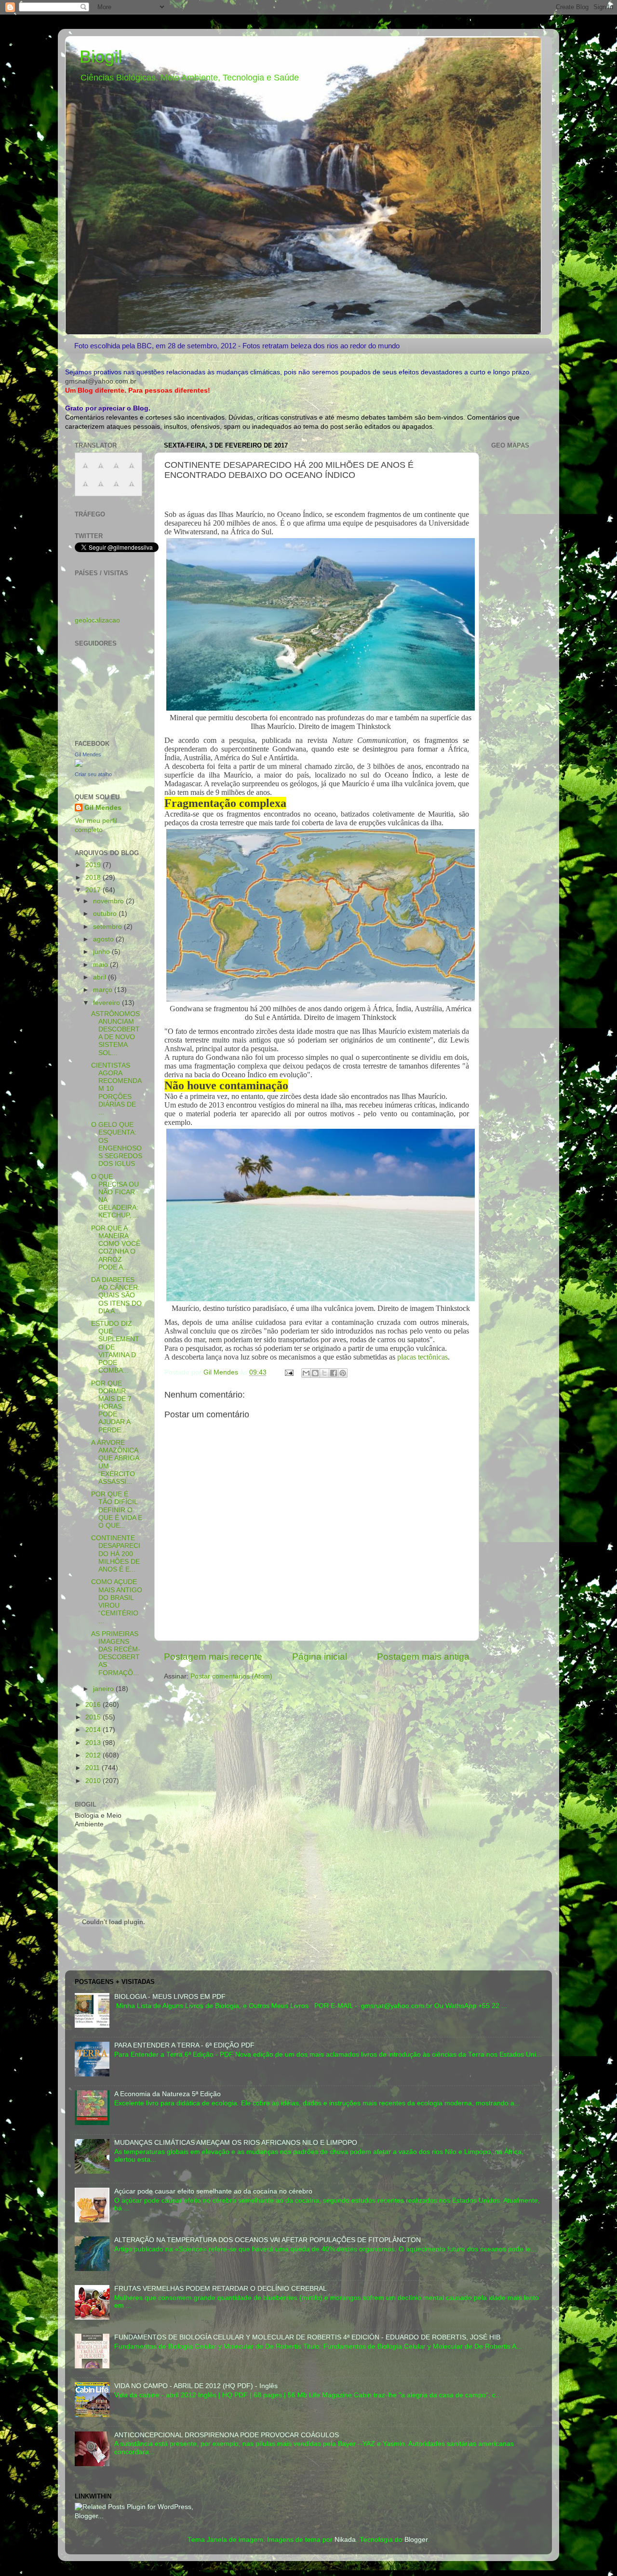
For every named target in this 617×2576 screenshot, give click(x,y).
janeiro (104, 1689)
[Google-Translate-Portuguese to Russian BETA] (116, 489)
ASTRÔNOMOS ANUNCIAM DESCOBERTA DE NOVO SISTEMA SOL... (115, 1033)
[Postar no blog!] (315, 1373)
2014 (94, 1730)
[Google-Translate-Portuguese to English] (101, 489)
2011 (94, 1768)
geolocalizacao (97, 620)
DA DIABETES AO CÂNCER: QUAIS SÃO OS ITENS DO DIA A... (116, 1295)
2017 (94, 890)
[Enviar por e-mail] (306, 1373)
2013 (94, 1743)
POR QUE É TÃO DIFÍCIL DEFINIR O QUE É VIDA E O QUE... (117, 1510)
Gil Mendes (88, 754)
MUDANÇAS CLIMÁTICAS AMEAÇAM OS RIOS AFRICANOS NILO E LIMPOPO (236, 2143)
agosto (104, 939)
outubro (106, 914)
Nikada (345, 2540)
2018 (94, 878)
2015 (94, 1717)
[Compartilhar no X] (324, 1373)
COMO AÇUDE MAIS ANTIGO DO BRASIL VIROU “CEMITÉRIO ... (117, 1601)
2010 (94, 1781)
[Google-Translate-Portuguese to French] (101, 471)
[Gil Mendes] (79, 765)
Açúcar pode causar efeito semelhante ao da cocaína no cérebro (213, 2191)
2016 (94, 1705)
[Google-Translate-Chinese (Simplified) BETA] (85, 471)
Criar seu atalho (93, 774)
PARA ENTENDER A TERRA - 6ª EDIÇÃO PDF (184, 2045)
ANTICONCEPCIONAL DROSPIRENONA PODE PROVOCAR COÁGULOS (227, 2435)
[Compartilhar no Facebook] (334, 1373)
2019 (94, 865)
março (104, 990)
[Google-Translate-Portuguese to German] (116, 471)
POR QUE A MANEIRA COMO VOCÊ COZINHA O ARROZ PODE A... (116, 1248)
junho (102, 952)
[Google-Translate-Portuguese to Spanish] (132, 489)
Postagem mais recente (213, 1657)
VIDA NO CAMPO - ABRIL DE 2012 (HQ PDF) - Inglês (196, 2386)
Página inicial (320, 1657)
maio (101, 965)
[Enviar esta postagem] (288, 1372)
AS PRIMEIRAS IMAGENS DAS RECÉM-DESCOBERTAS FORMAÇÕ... (116, 1653)
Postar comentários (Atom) (231, 1676)
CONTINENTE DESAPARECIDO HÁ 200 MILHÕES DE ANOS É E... (116, 1554)
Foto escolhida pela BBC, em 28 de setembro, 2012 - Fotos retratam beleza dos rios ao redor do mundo (237, 346)
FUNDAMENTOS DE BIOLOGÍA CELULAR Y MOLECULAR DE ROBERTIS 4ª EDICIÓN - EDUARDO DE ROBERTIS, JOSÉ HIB (307, 2337)
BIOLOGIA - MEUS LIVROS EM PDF (170, 1997)
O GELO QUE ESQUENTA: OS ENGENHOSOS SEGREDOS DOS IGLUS (117, 1144)
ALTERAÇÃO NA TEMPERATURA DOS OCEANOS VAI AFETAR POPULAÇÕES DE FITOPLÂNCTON (268, 2240)
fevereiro (107, 1003)
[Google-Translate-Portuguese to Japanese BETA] (85, 489)
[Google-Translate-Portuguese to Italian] (132, 471)
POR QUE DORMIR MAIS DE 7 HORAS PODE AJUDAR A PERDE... (111, 1407)
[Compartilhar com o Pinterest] (343, 1373)
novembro (109, 901)
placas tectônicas (423, 1357)
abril (101, 977)
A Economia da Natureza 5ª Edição (168, 2094)
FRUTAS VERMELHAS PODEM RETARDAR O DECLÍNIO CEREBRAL (221, 2289)
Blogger (416, 2540)
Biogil (101, 57)
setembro (108, 927)
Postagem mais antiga (423, 1657)
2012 (94, 1755)
